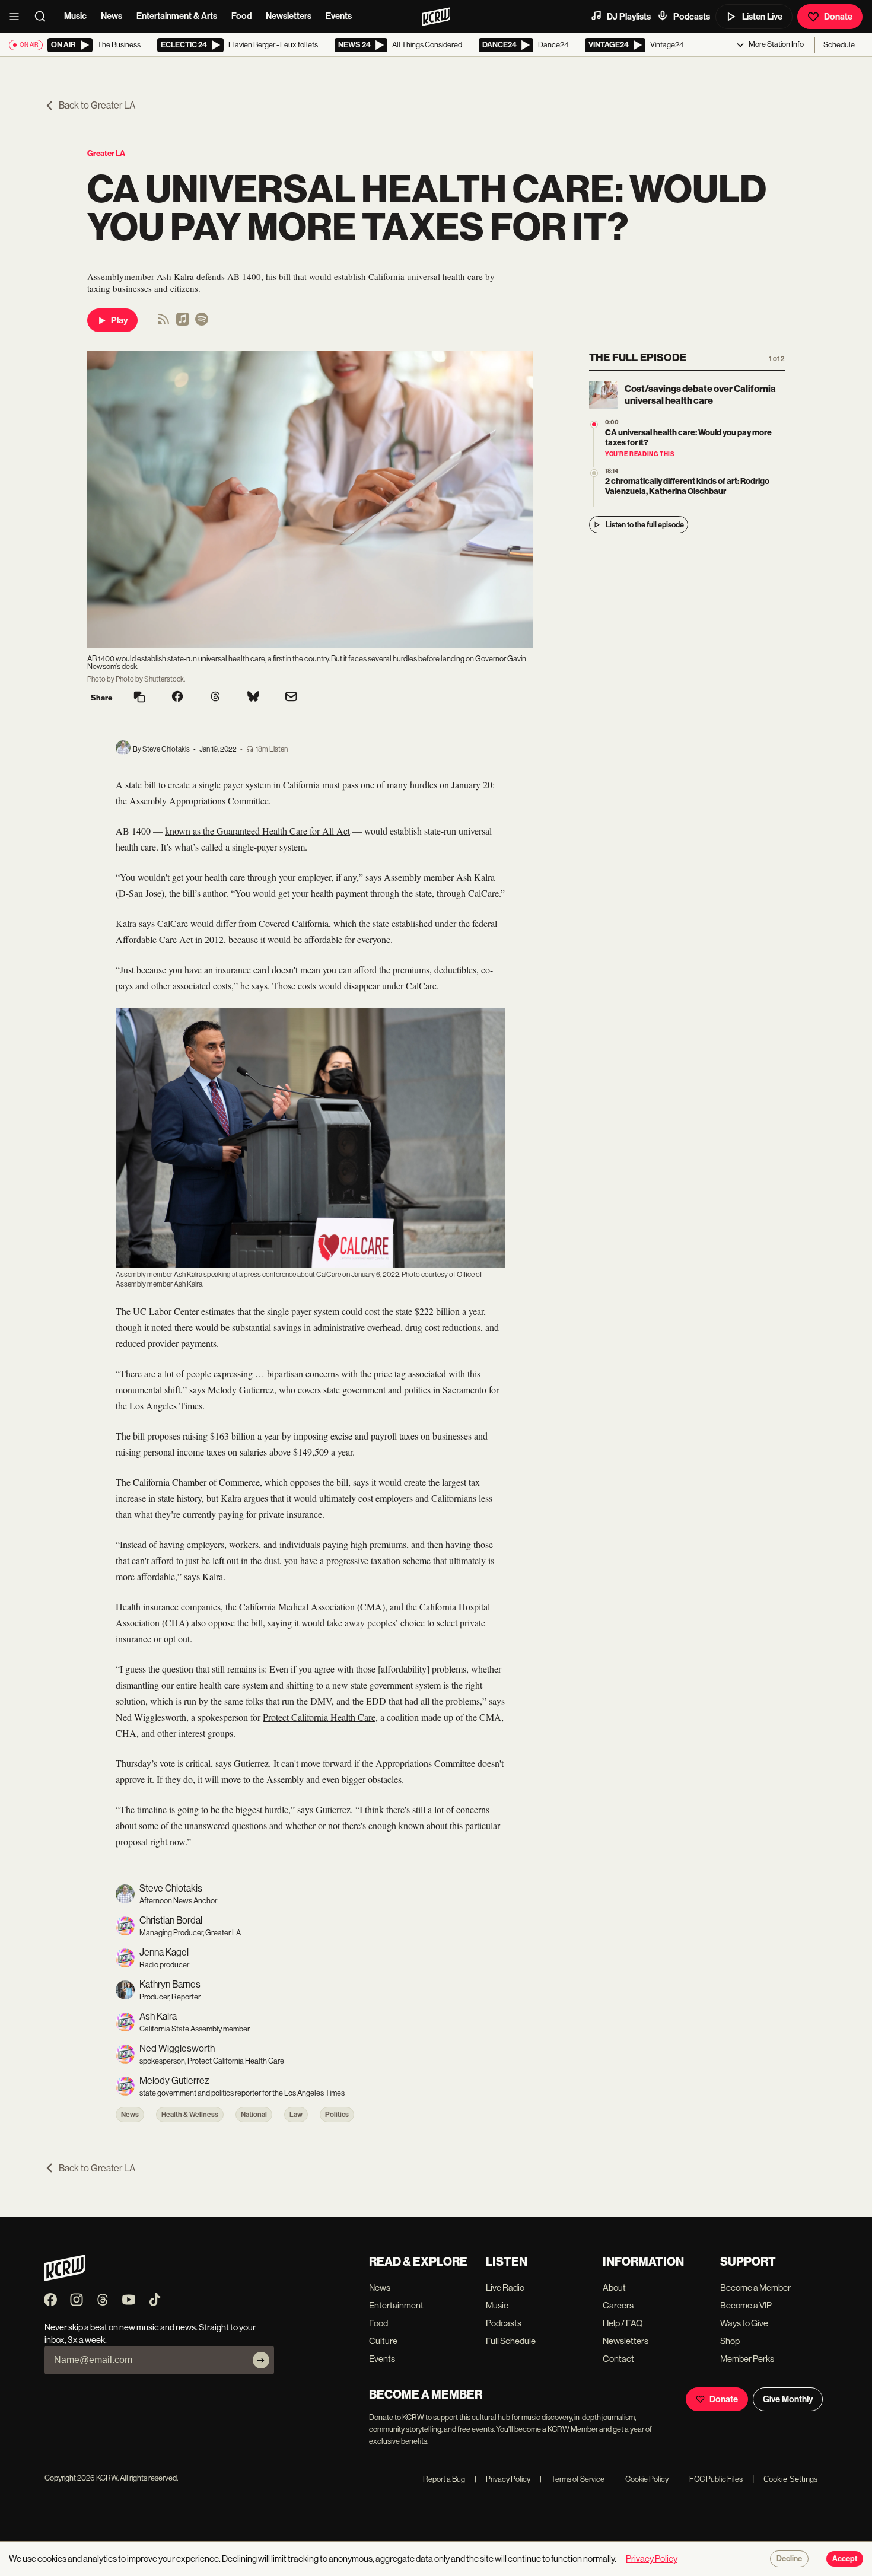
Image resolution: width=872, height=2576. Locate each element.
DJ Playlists (629, 17)
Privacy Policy (502, 2479)
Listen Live (762, 17)
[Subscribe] (261, 2360)
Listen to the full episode (645, 525)
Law (296, 2115)
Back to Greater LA (97, 105)
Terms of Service (572, 2479)
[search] (44, 17)
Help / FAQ (623, 2323)
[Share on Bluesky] (253, 698)
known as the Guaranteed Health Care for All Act (257, 831)
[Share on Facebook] (177, 698)
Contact (618, 2359)
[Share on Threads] (215, 698)
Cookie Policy (641, 2479)
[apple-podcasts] (183, 323)
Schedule (839, 45)
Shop (730, 2341)
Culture (383, 2341)
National (254, 2115)
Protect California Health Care (319, 1717)
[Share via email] (291, 698)
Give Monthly (788, 2399)
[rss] (164, 323)
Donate (838, 17)
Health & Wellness (190, 2115)
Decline (789, 2559)
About (614, 2287)
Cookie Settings (791, 2479)
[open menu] (18, 17)
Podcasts (692, 17)
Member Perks (747, 2359)
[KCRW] (65, 2278)
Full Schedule (511, 2341)
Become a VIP (746, 2305)
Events (339, 16)
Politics (337, 2115)
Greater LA (106, 153)
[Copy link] (139, 698)
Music (75, 16)
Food (241, 16)
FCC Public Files (710, 2479)
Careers (618, 2305)
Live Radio (505, 2287)
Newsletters (289, 16)
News (112, 16)
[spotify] (202, 323)
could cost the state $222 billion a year (413, 1311)
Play (119, 320)
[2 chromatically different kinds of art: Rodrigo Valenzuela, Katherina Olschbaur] (594, 473)
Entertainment (396, 2305)
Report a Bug (444, 2479)
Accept (845, 2559)
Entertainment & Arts (177, 16)
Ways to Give (744, 2323)
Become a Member (755, 2287)
